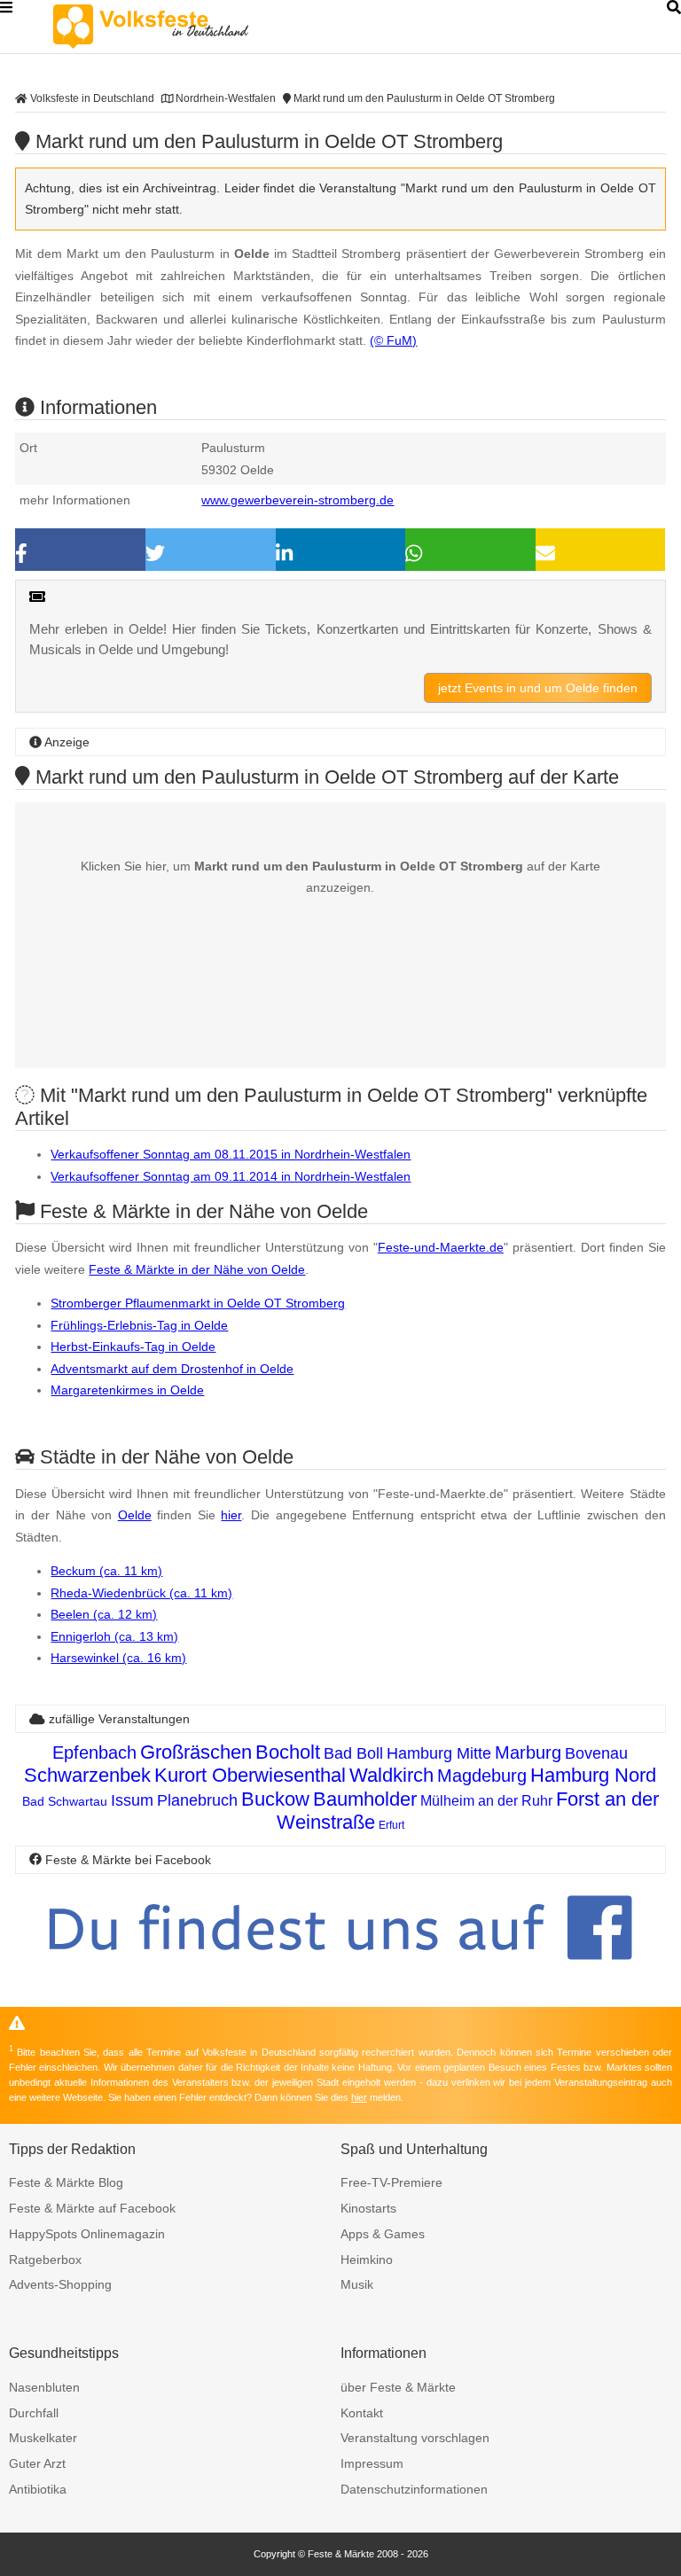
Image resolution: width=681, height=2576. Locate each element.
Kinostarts (368, 2208)
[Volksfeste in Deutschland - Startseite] (177, 27)
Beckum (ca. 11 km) (106, 1571)
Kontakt (362, 2413)
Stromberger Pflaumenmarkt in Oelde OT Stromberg (198, 1303)
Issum (132, 1800)
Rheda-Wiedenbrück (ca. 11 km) (141, 1593)
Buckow (275, 1799)
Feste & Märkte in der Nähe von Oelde (197, 1269)
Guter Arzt (37, 2463)
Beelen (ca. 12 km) (104, 1614)
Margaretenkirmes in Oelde (127, 1390)
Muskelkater (43, 2438)
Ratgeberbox (45, 2260)
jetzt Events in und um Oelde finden (538, 688)
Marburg (528, 1752)
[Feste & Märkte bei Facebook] (340, 1974)
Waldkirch (391, 1775)
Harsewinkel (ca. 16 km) (118, 1658)
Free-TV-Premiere (391, 2182)
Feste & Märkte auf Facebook (92, 2208)
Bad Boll (353, 1753)
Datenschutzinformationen (414, 2489)
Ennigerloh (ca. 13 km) (114, 1636)
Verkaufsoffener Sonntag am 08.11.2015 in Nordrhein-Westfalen (231, 1154)
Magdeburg (482, 1776)
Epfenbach (94, 1752)
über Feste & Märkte (398, 2387)
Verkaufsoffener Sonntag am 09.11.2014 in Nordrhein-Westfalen (231, 1176)
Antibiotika (38, 2489)
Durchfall (34, 2413)
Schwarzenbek (87, 1775)
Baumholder (365, 1799)
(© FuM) (393, 340)
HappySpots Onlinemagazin (87, 2234)
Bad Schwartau (65, 1801)
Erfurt (391, 1825)
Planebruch (197, 1800)
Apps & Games (383, 2234)
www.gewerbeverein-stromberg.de (297, 500)
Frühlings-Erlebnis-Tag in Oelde (139, 1325)
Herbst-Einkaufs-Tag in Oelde (133, 1347)
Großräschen (196, 1752)
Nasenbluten (44, 2387)
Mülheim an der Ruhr (486, 1801)
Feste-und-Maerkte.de (441, 1247)
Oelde (135, 1515)
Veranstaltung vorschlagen (415, 2438)
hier (231, 1515)
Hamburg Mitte (439, 1753)
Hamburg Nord (593, 1775)
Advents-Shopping (60, 2284)
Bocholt (288, 1752)
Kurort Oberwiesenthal (250, 1775)
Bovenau (596, 1753)
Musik (357, 2284)
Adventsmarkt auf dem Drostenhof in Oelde (172, 1369)
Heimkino (367, 2260)
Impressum (372, 2463)
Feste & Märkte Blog (66, 2182)
